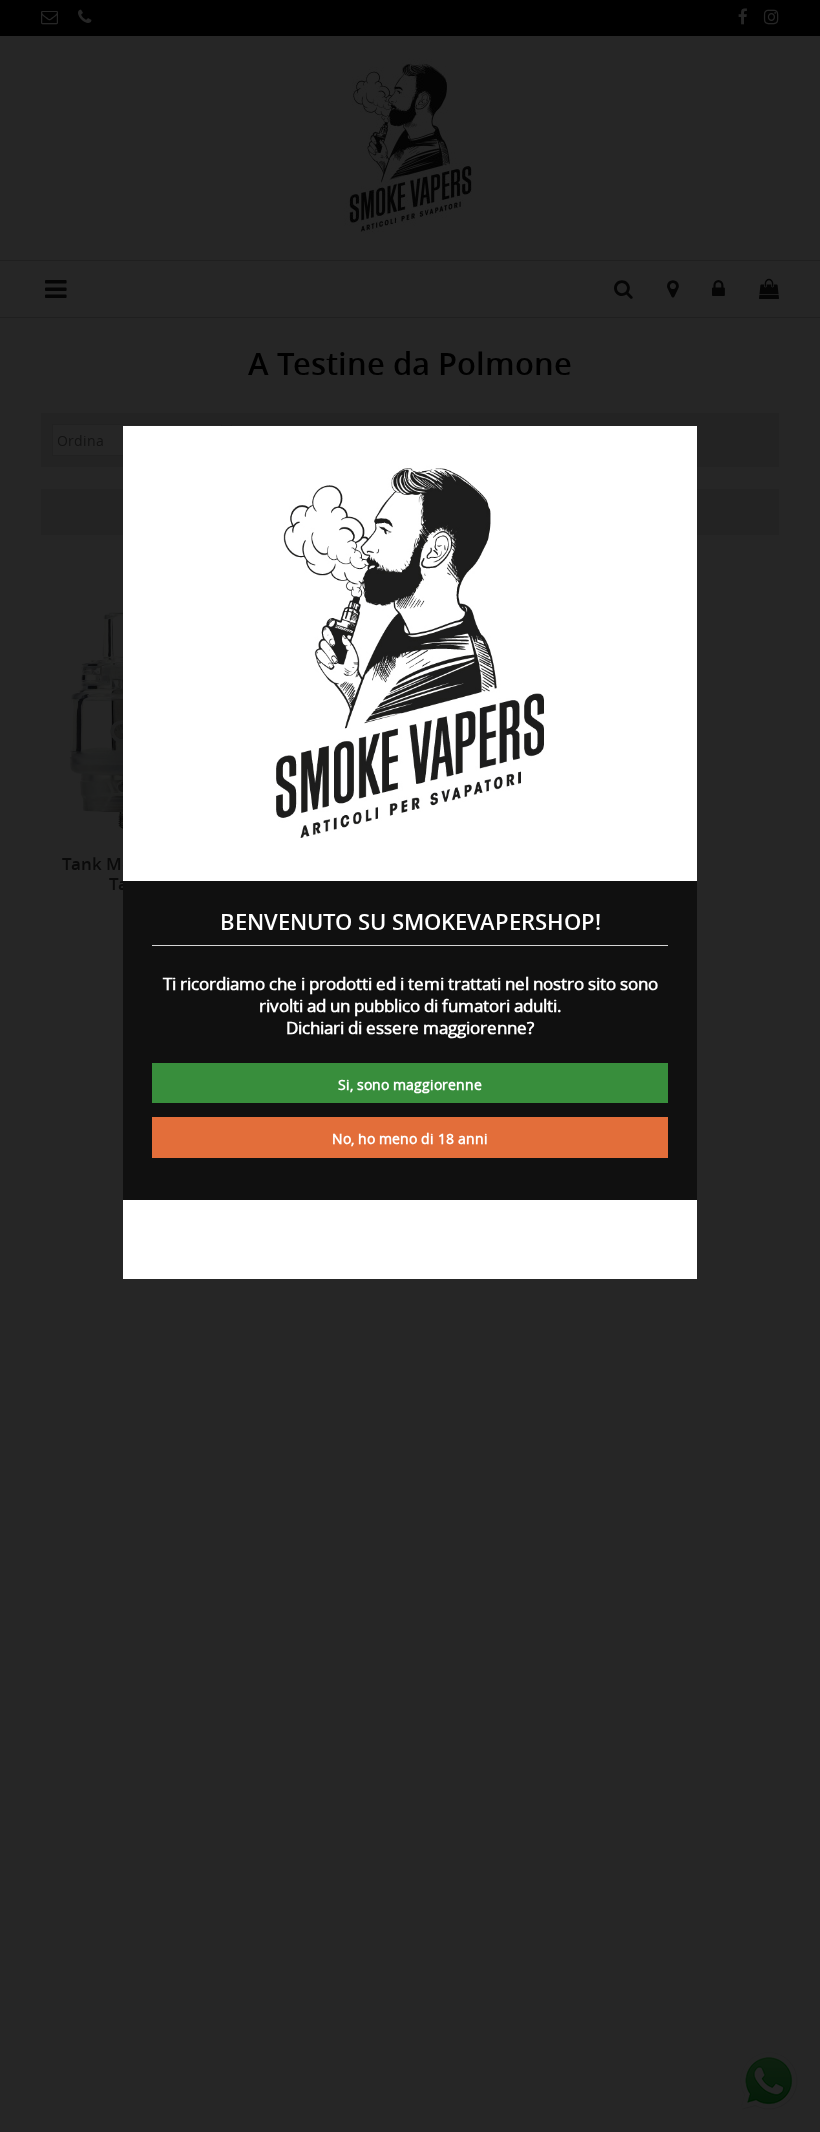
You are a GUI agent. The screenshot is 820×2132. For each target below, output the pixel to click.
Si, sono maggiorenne (410, 1084)
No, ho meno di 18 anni (410, 1138)
